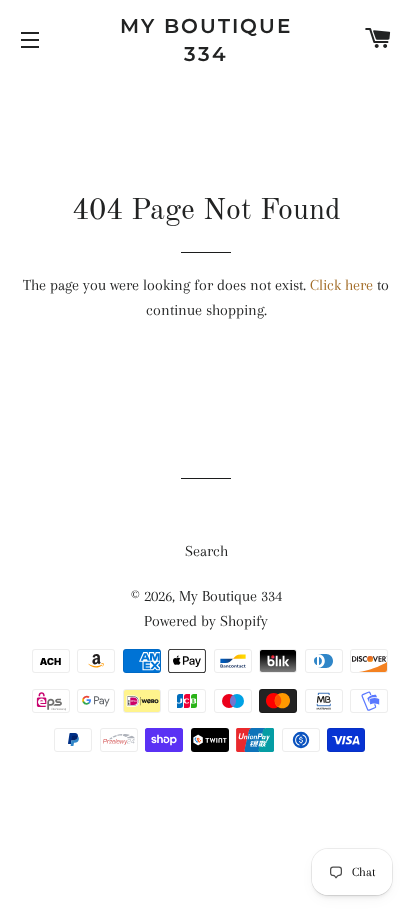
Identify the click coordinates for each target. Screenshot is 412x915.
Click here (341, 285)
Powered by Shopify (206, 621)
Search (206, 551)
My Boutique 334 (206, 40)
